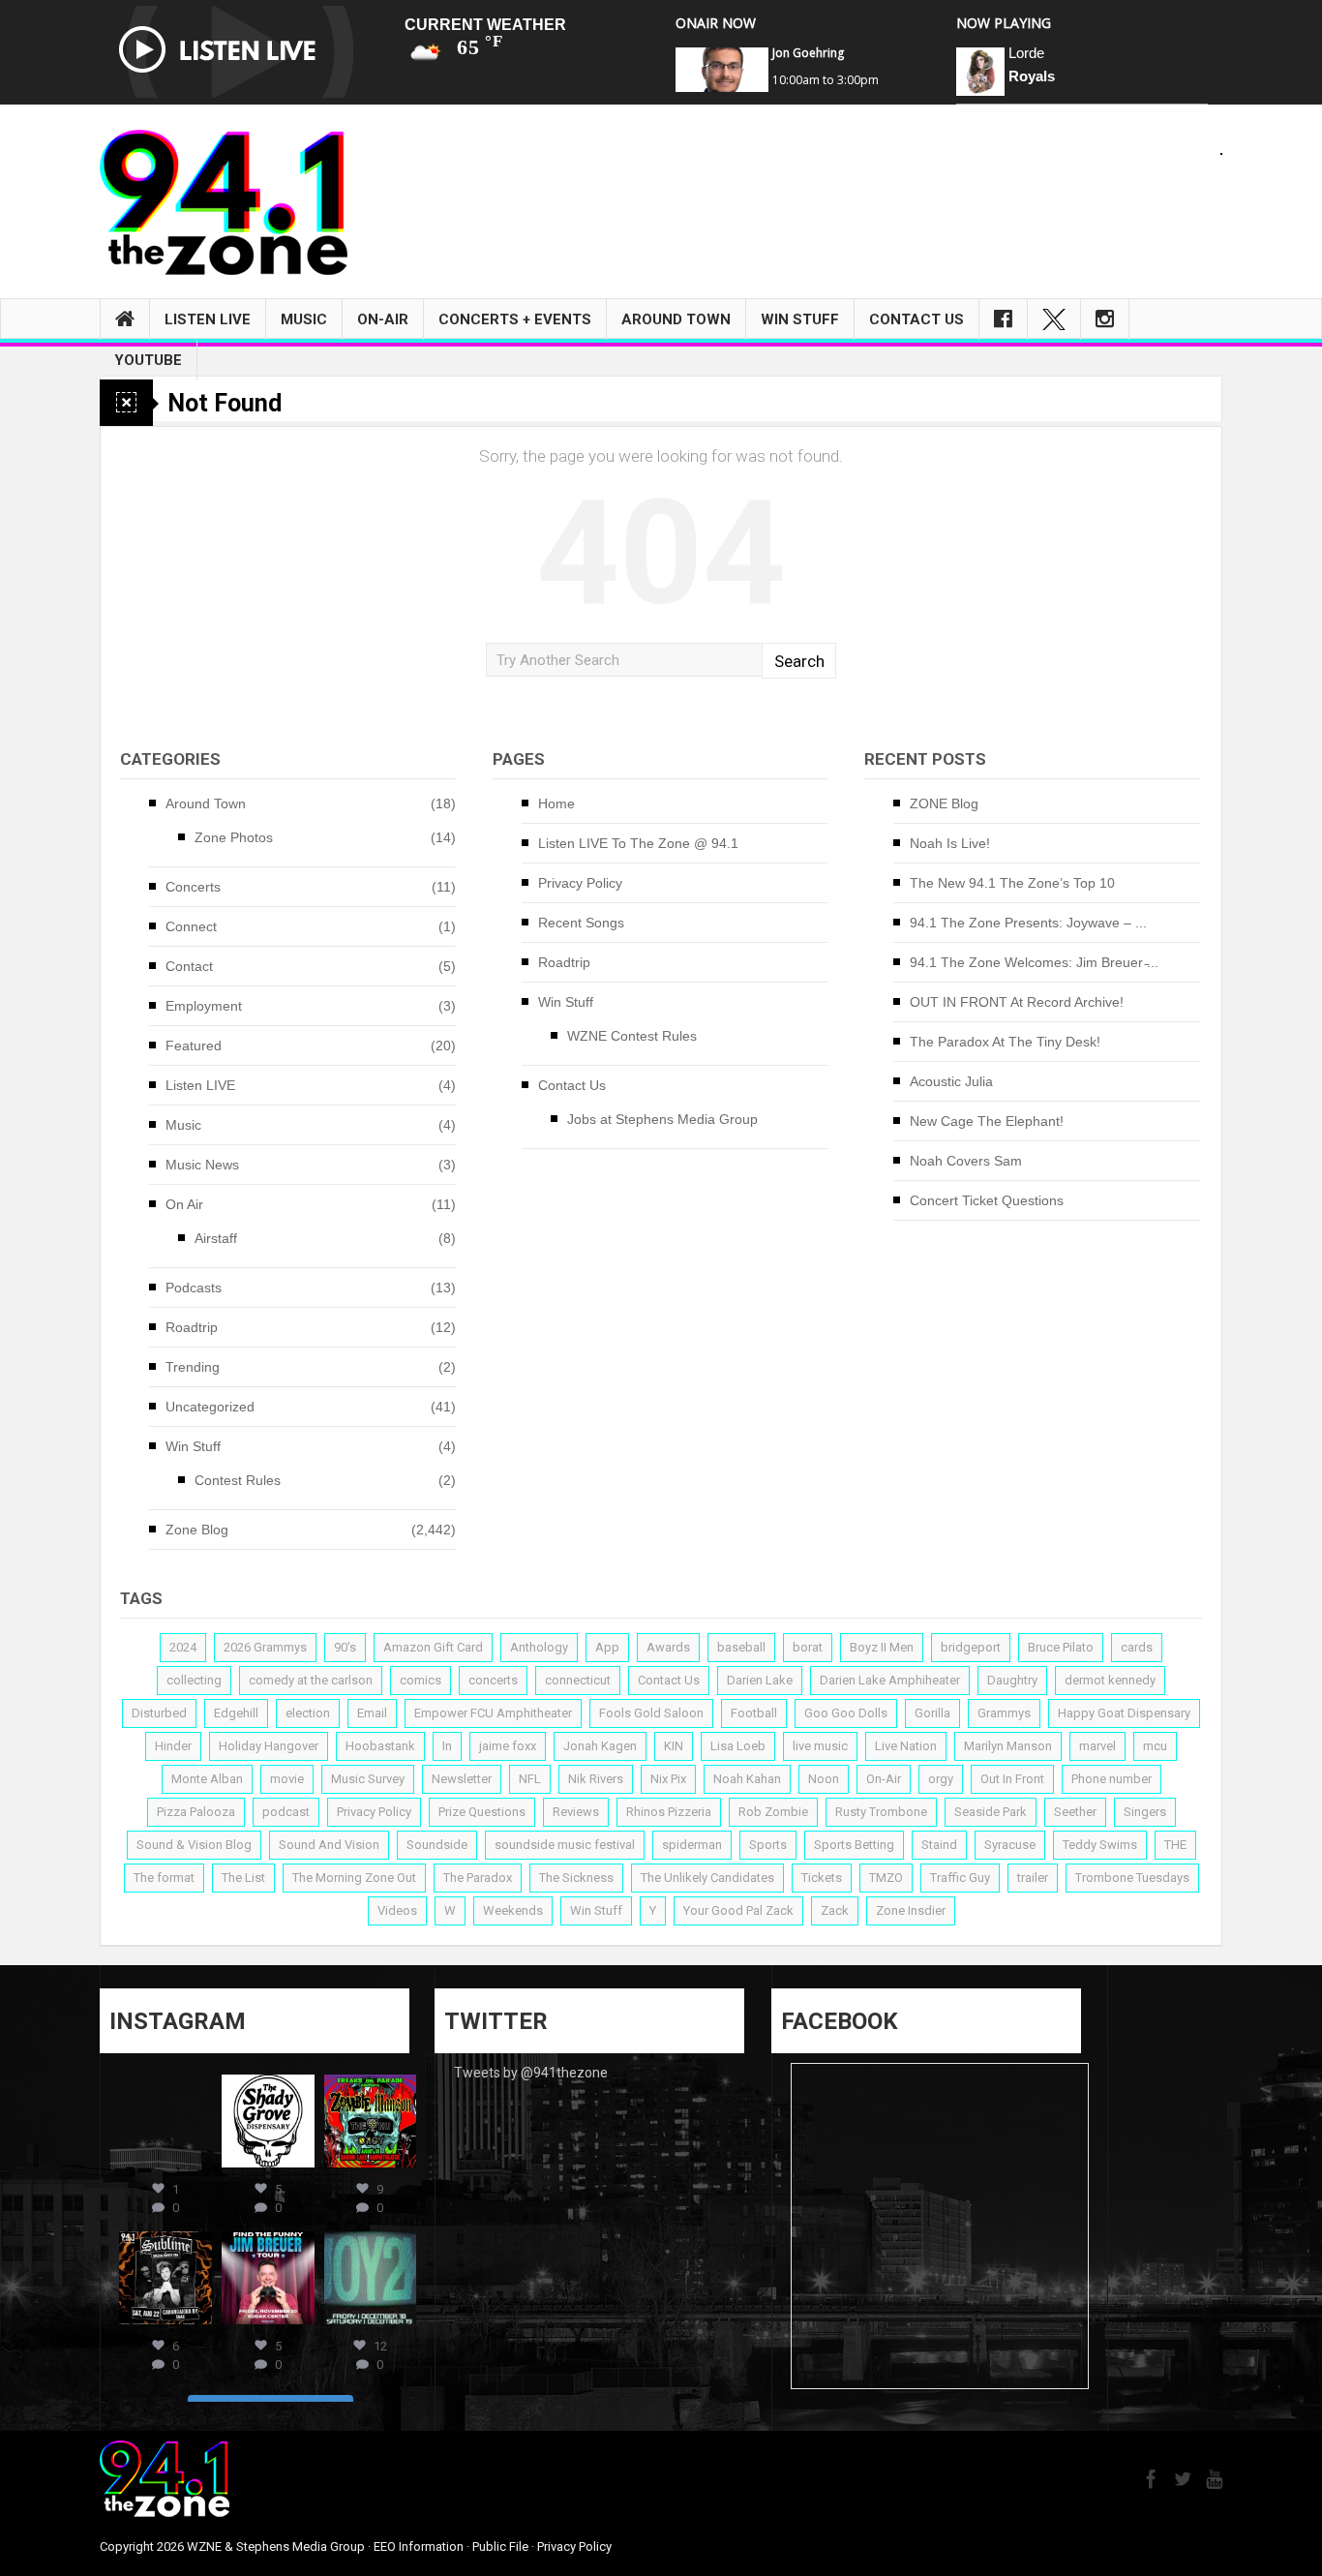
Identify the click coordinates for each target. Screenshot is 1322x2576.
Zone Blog (197, 1530)
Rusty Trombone (881, 1812)
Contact (189, 966)
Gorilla (932, 1713)
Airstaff (216, 1238)
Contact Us (916, 319)
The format (164, 1878)
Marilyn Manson (1008, 1746)
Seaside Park (991, 1812)
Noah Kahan (747, 1779)
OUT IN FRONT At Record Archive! (1017, 1002)
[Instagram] (1105, 319)
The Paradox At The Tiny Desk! (1005, 1042)
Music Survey (368, 1779)
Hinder (173, 1746)
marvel (1097, 1746)
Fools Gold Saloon (651, 1713)
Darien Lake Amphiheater (890, 1680)
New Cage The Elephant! (987, 1121)
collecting (194, 1680)
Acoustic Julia (951, 1081)
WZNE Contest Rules (632, 1036)
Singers (1145, 1812)
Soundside (437, 1845)
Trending (193, 1367)
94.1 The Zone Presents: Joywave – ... (1028, 923)
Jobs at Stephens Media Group (662, 1119)
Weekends (513, 1910)
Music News (202, 1165)
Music (304, 319)
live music (820, 1746)
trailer (1033, 1878)
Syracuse (1010, 1845)
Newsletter (462, 1779)
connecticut (578, 1680)
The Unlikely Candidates (707, 1878)
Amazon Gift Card (433, 1647)
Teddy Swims (1100, 1845)
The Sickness (576, 1878)
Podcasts (194, 1288)
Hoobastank (380, 1746)
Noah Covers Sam (966, 1161)
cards (1137, 1647)
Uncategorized (210, 1407)
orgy (941, 1779)
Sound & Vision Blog (194, 1845)
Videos (397, 1910)
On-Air (383, 319)
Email (372, 1713)
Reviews (576, 1812)
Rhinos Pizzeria (669, 1812)
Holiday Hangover (269, 1746)
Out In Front (1012, 1779)
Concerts (193, 887)
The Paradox (478, 1878)
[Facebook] (1003, 319)
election (308, 1713)
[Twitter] (1054, 319)
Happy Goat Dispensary (1124, 1713)
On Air (184, 1204)
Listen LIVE (208, 319)
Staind (939, 1845)
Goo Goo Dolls (846, 1713)
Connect (191, 926)
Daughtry (1012, 1680)
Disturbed (159, 1713)
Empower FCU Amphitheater (493, 1713)
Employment (204, 1006)
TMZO (886, 1878)
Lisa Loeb (738, 1746)
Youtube (148, 360)
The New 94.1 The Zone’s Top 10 (1012, 883)
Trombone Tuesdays (1132, 1878)
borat (808, 1647)
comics (421, 1680)
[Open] (165, 2121)
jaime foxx (508, 1746)
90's (345, 1647)
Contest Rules (238, 1480)
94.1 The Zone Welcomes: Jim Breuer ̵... (1034, 962)
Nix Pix (668, 1779)
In (447, 1746)
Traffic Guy (960, 1878)
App (607, 1647)
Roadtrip (192, 1327)
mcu (1155, 1746)
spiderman (692, 1845)
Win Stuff (800, 319)
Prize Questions (482, 1812)
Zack (835, 1910)
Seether (1075, 1812)
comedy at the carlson (311, 1680)
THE (1175, 1845)
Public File (500, 2546)
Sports (768, 1845)
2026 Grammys (265, 1647)
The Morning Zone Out (354, 1878)
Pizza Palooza (196, 1812)
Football (754, 1713)
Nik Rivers (596, 1779)
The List (243, 1878)
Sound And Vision (329, 1845)
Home (556, 803)
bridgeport (971, 1647)
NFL (530, 1779)
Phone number (1112, 1779)
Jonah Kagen (600, 1746)
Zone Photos (234, 837)
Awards (668, 1647)
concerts (493, 1680)
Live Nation (906, 1746)
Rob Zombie (773, 1812)
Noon (824, 1779)
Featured (194, 1046)
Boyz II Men (882, 1647)
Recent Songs (581, 923)
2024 (183, 1647)
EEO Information (419, 2546)
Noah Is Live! (950, 843)
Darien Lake (760, 1680)
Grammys (1004, 1713)
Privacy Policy (580, 883)
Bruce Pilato (1061, 1647)
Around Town (676, 319)
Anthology (539, 1647)
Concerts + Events (515, 319)
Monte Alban (207, 1779)
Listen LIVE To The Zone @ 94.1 (638, 843)
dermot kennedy (1110, 1680)
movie (287, 1779)
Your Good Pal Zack (738, 1910)
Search (799, 661)
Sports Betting (854, 1845)
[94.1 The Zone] (224, 201)
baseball (741, 1647)
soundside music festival (565, 1845)
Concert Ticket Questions (987, 1200)
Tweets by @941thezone (531, 2073)
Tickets (822, 1878)
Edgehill (236, 1713)
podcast (286, 1812)
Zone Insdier (911, 1910)
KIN (674, 1746)
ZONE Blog (944, 803)
